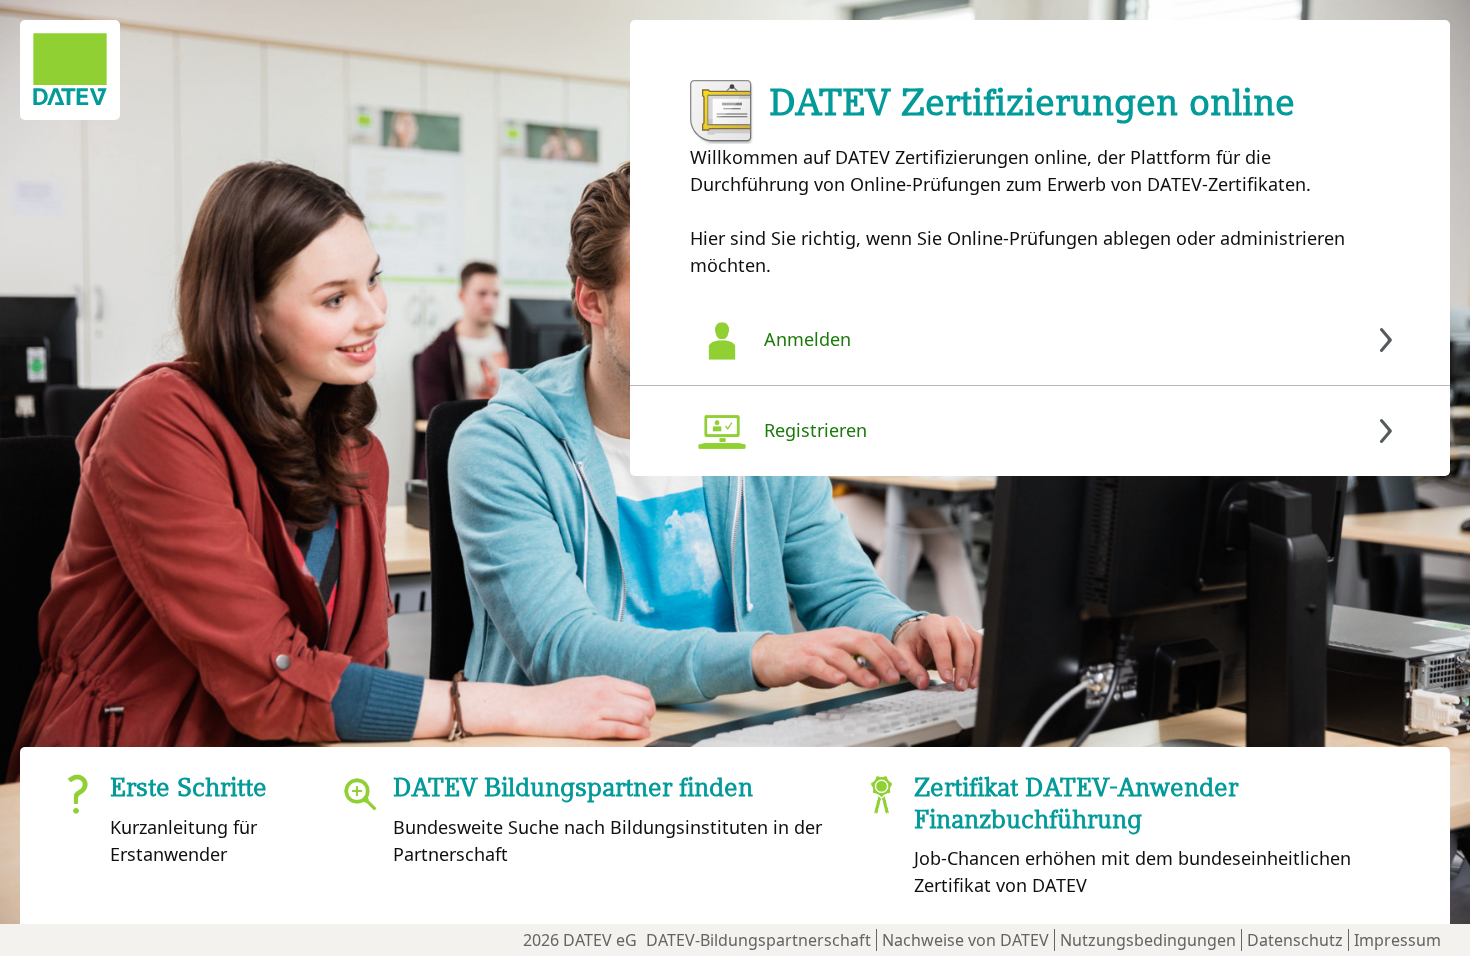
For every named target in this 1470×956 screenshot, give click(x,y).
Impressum (1397, 940)
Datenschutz (1295, 940)
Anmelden (807, 339)
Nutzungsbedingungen (1148, 940)
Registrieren (815, 430)
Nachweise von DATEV (965, 940)
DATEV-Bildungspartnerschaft (758, 940)
